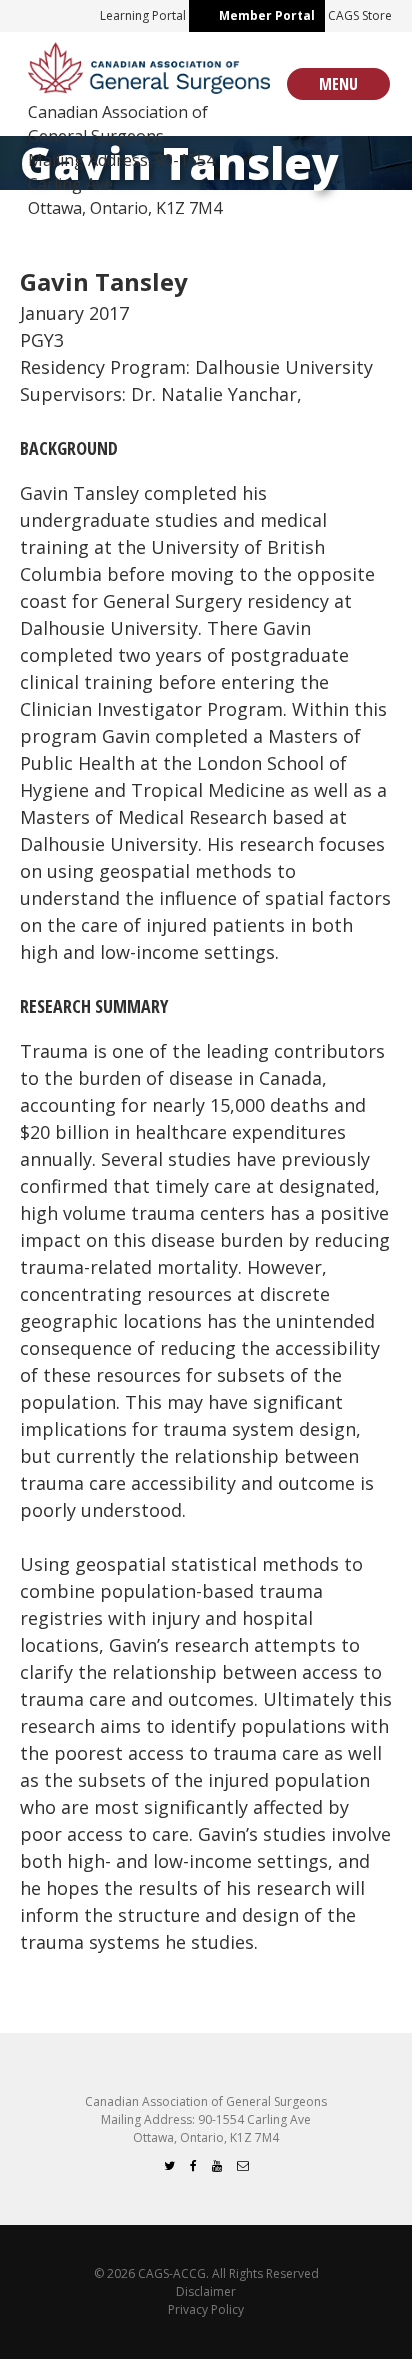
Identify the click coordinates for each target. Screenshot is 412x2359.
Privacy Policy (206, 2309)
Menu (338, 84)
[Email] (243, 2165)
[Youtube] (217, 2165)
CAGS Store (360, 15)
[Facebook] (193, 2165)
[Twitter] (169, 2165)
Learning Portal (143, 15)
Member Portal (267, 15)
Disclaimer (206, 2291)
